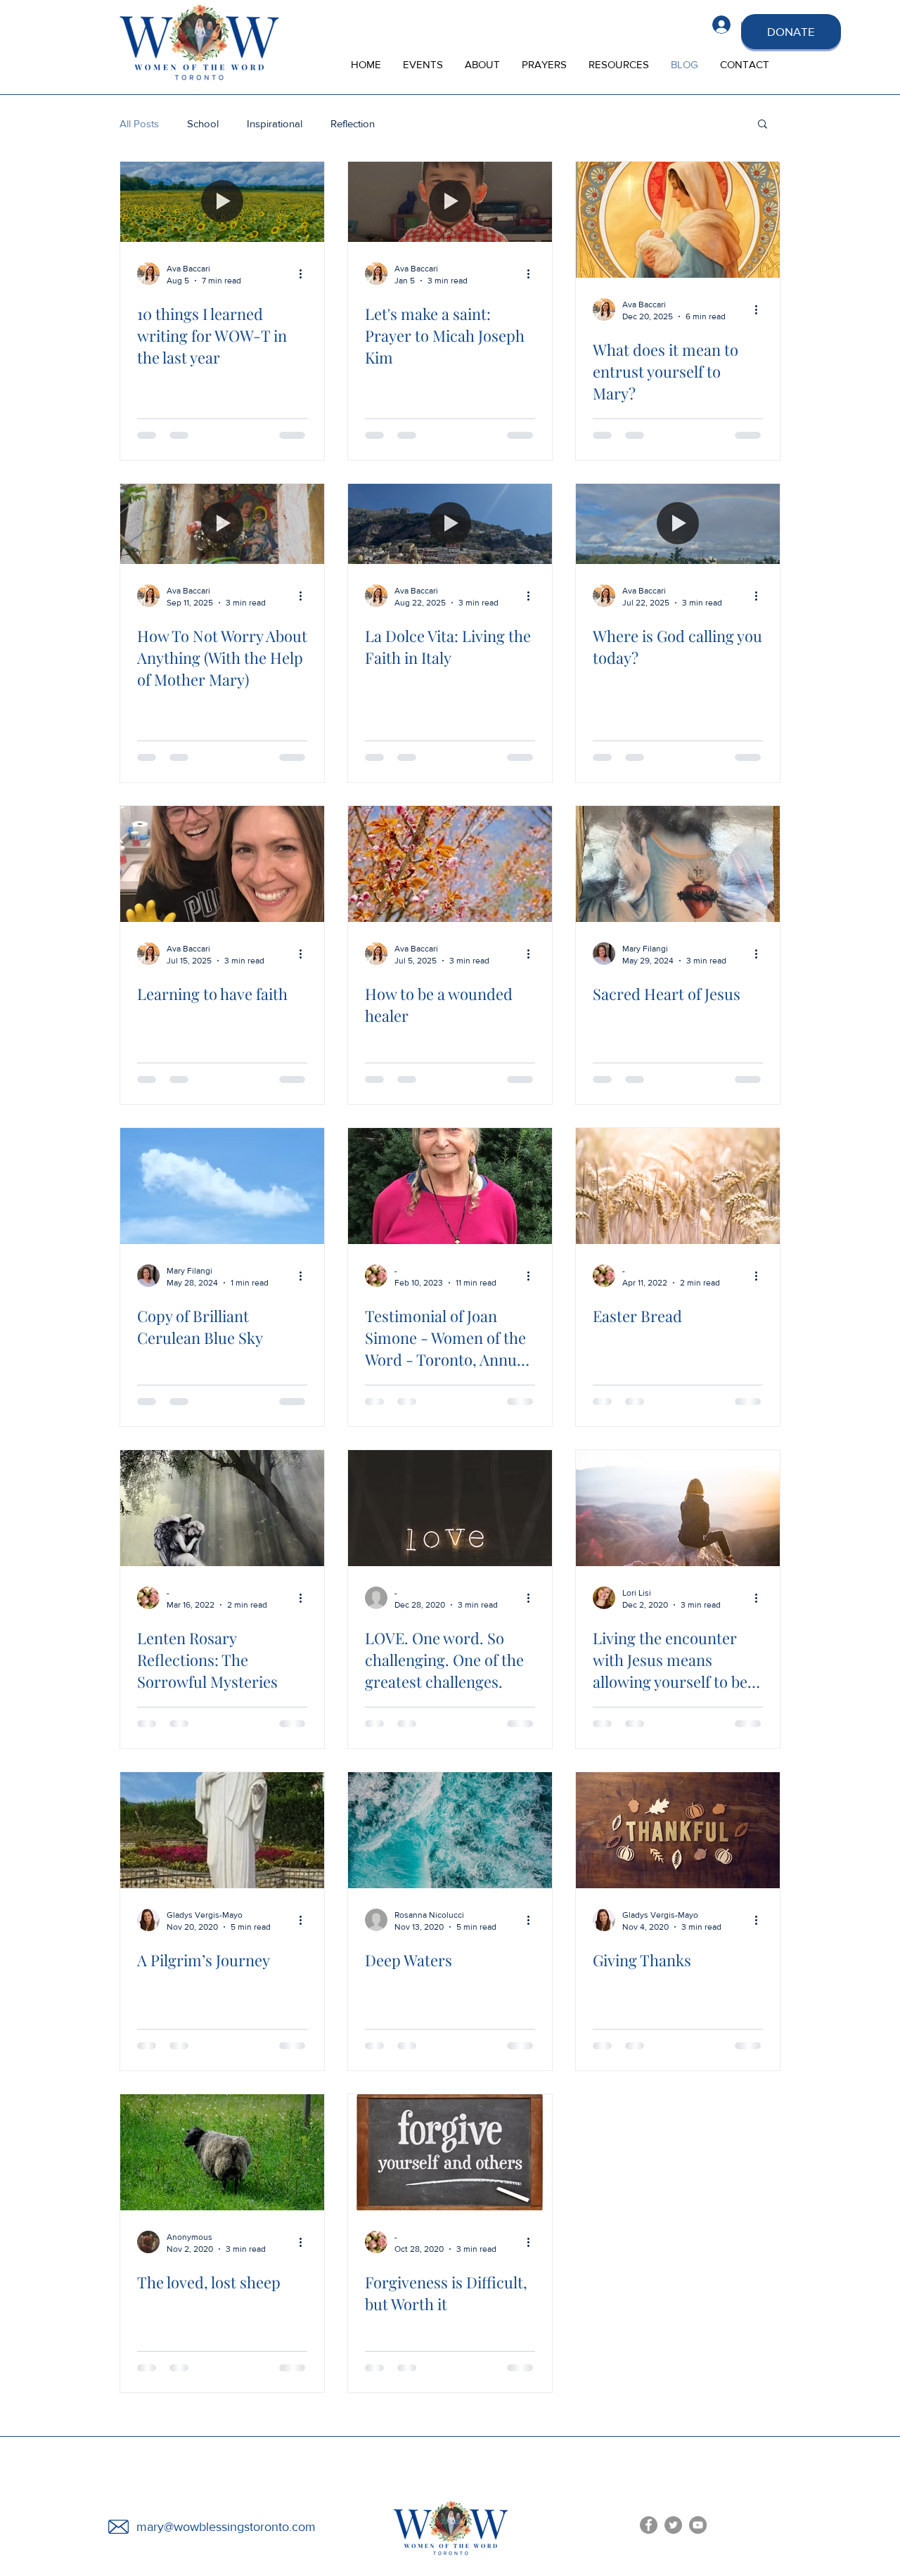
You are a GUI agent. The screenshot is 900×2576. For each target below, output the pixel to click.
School (203, 123)
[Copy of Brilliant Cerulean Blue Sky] (222, 1186)
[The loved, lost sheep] (222, 2152)
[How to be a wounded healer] (450, 864)
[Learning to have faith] (222, 864)
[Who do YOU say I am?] (678, 2474)
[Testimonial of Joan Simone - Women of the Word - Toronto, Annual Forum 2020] (450, 1186)
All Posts (139, 123)
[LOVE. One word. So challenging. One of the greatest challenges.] (450, 1508)
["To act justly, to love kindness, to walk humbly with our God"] (678, 2152)
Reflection (353, 123)
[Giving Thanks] (678, 1830)
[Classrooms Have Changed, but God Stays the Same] (450, 2474)
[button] (763, 125)
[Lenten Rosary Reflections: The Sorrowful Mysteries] (222, 1508)
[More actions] (305, 274)
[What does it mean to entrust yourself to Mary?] (678, 220)
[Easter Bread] (678, 1186)
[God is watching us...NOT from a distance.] (222, 2474)
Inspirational (275, 123)
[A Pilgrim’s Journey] (222, 1830)
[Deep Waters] (450, 1830)
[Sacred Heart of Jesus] (678, 864)
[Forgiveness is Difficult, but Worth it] (450, 2152)
